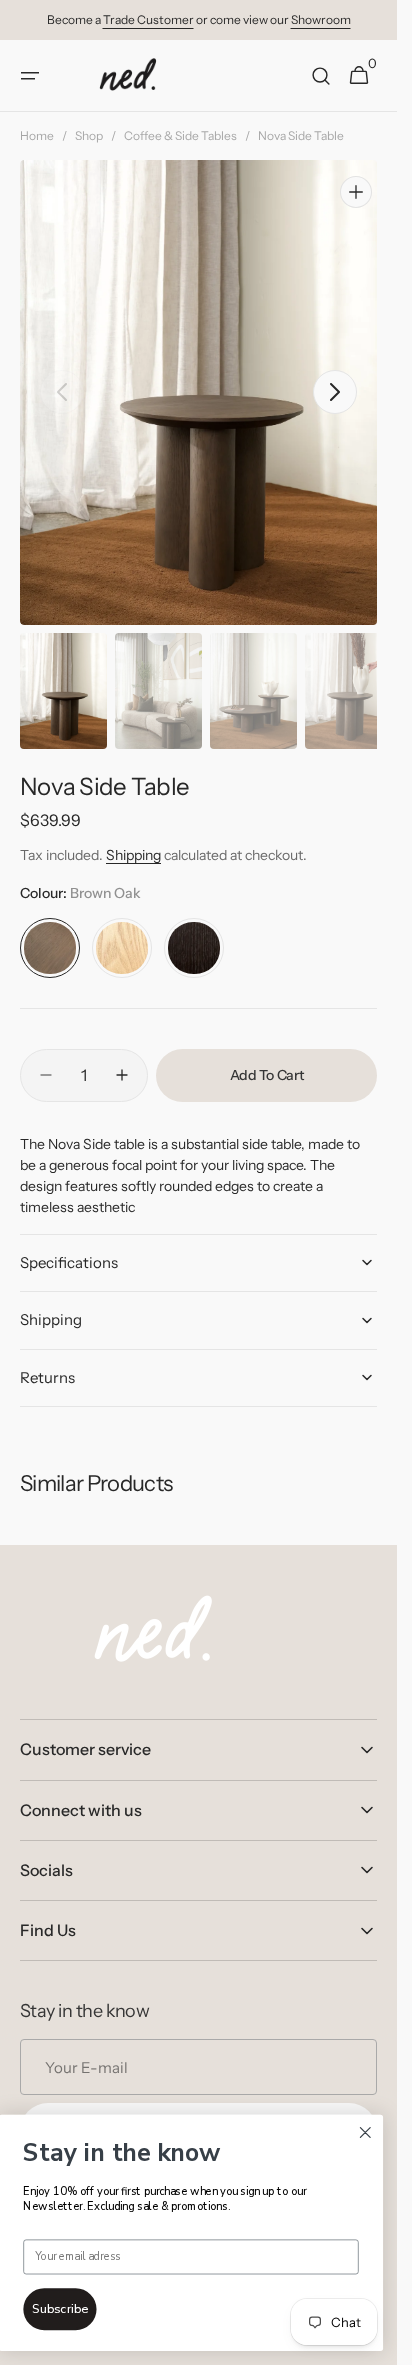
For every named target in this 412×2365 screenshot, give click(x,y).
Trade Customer (148, 19)
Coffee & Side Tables (180, 135)
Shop (89, 135)
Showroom (321, 19)
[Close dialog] (365, 2132)
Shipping (133, 836)
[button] (30, 76)
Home (37, 135)
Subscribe (59, 2309)
